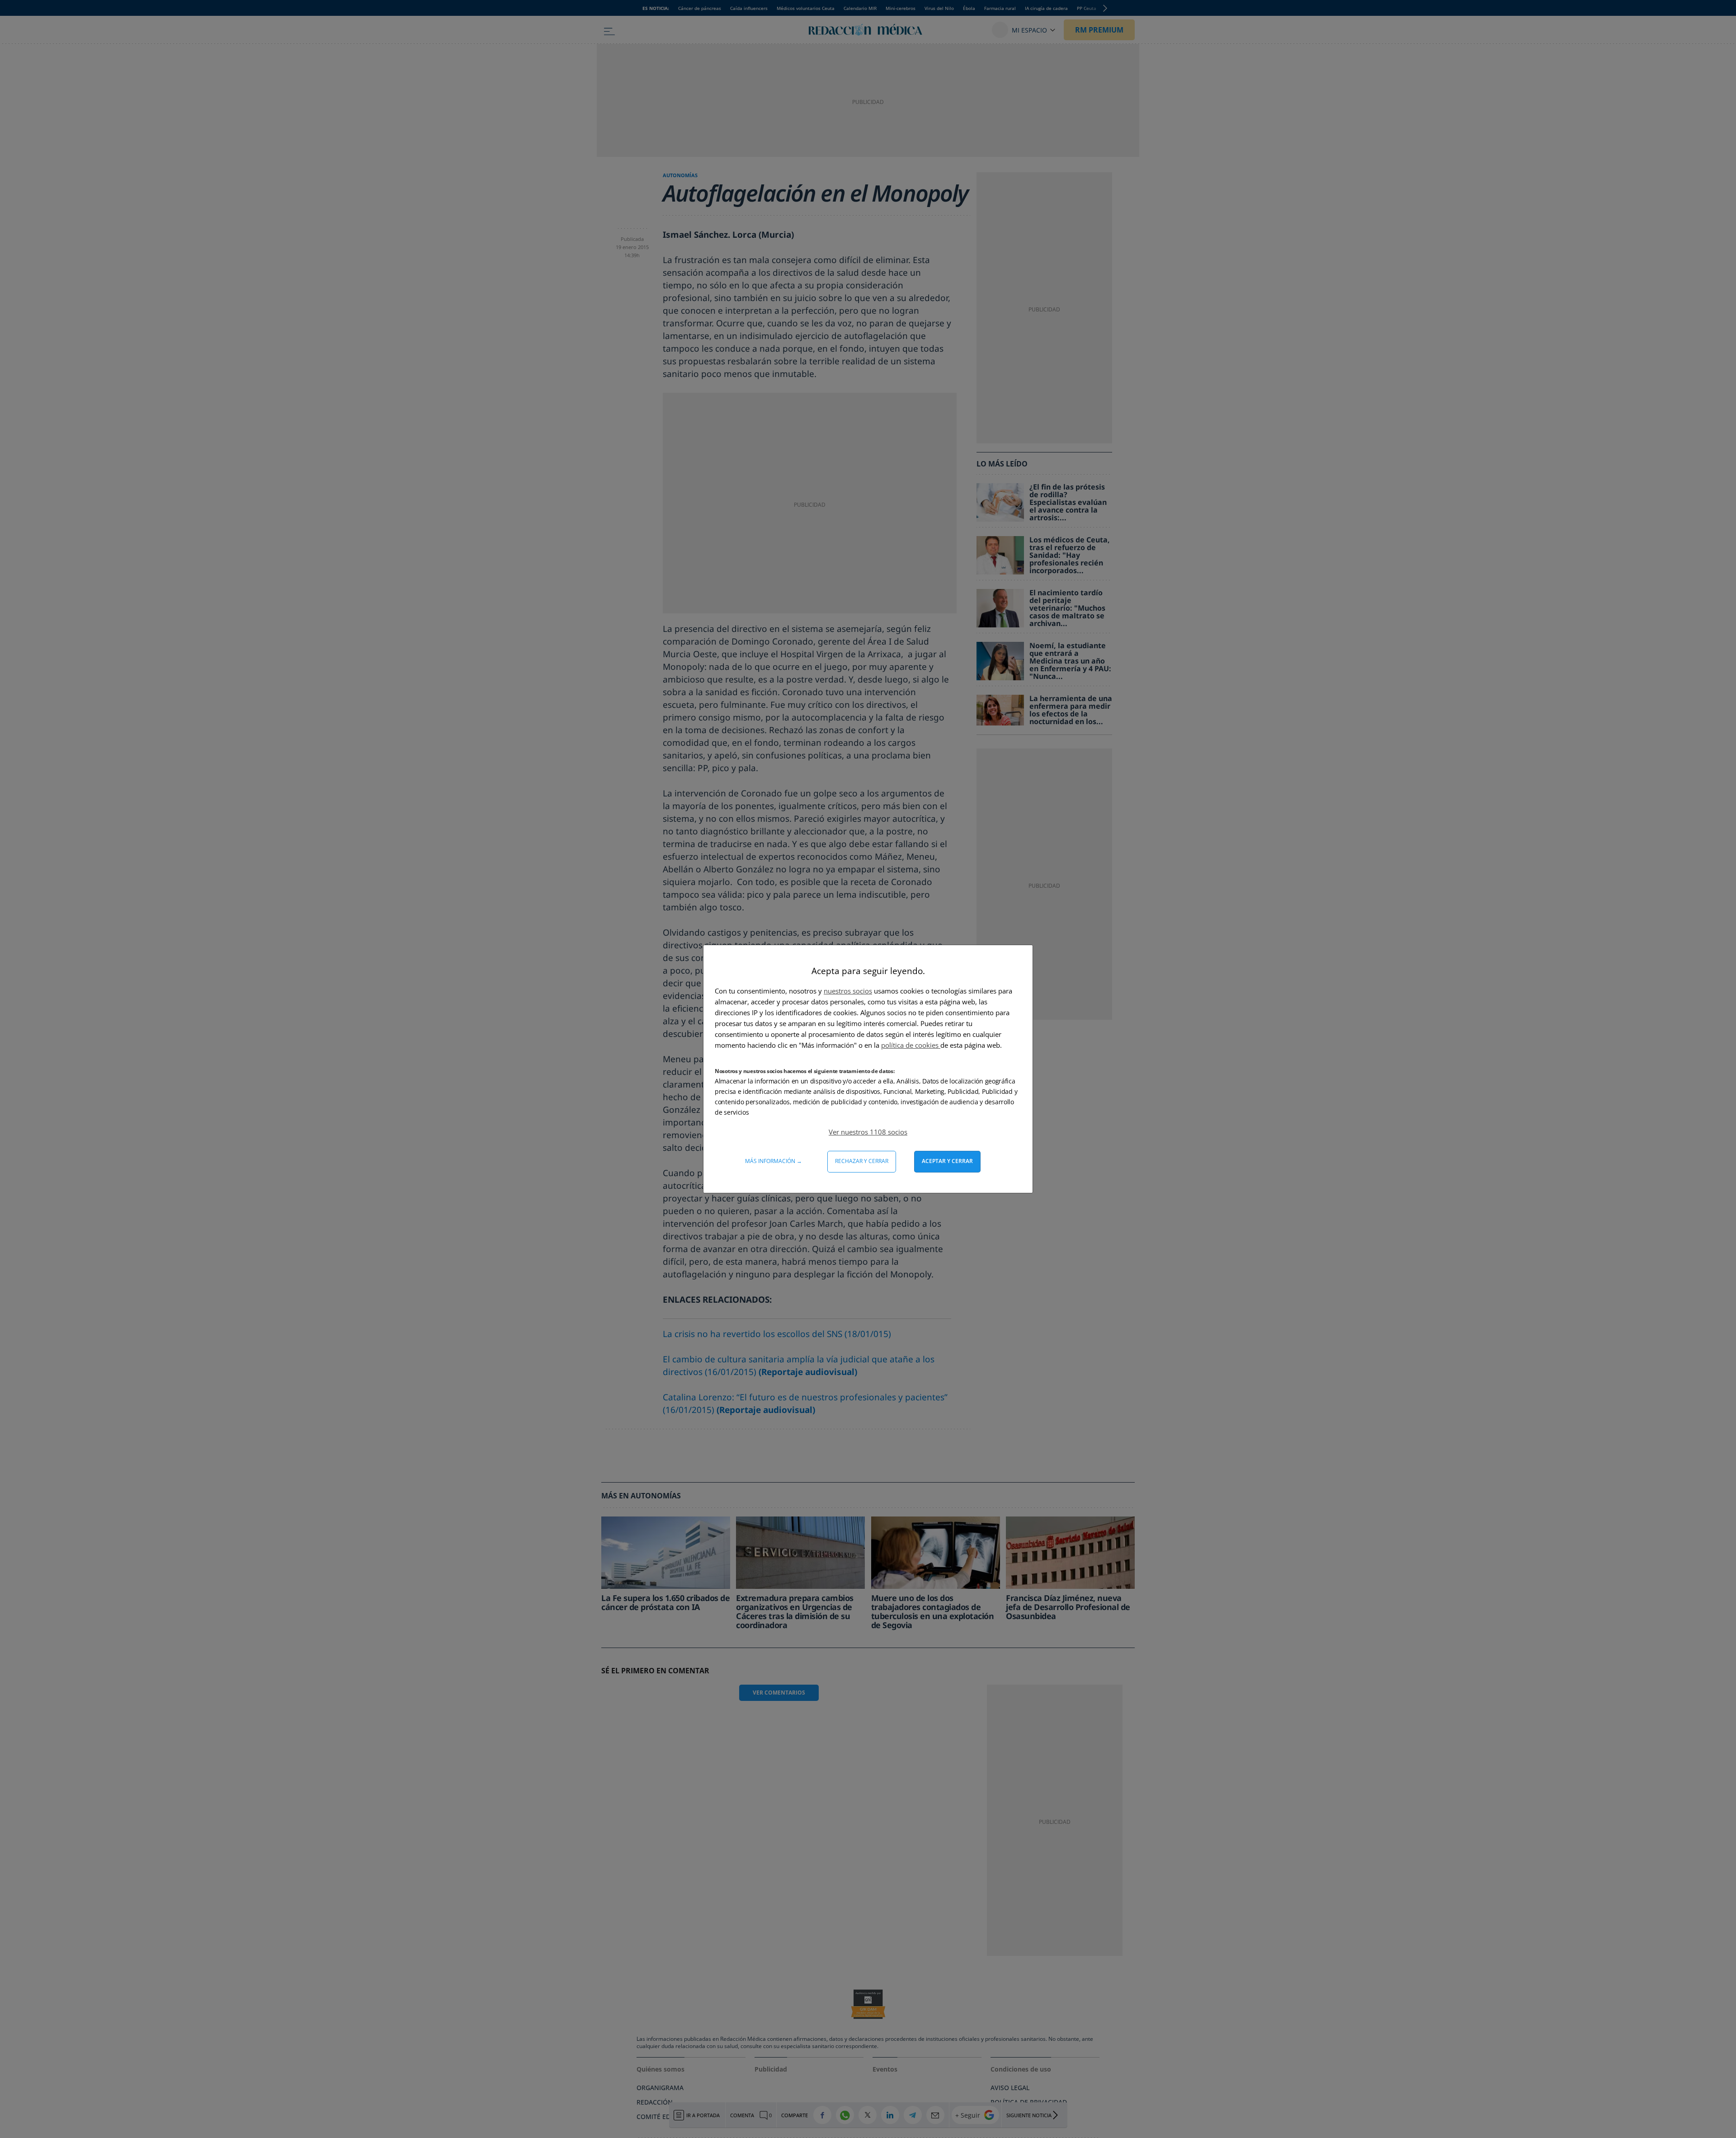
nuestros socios (848, 991)
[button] (868, 1132)
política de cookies (911, 1045)
